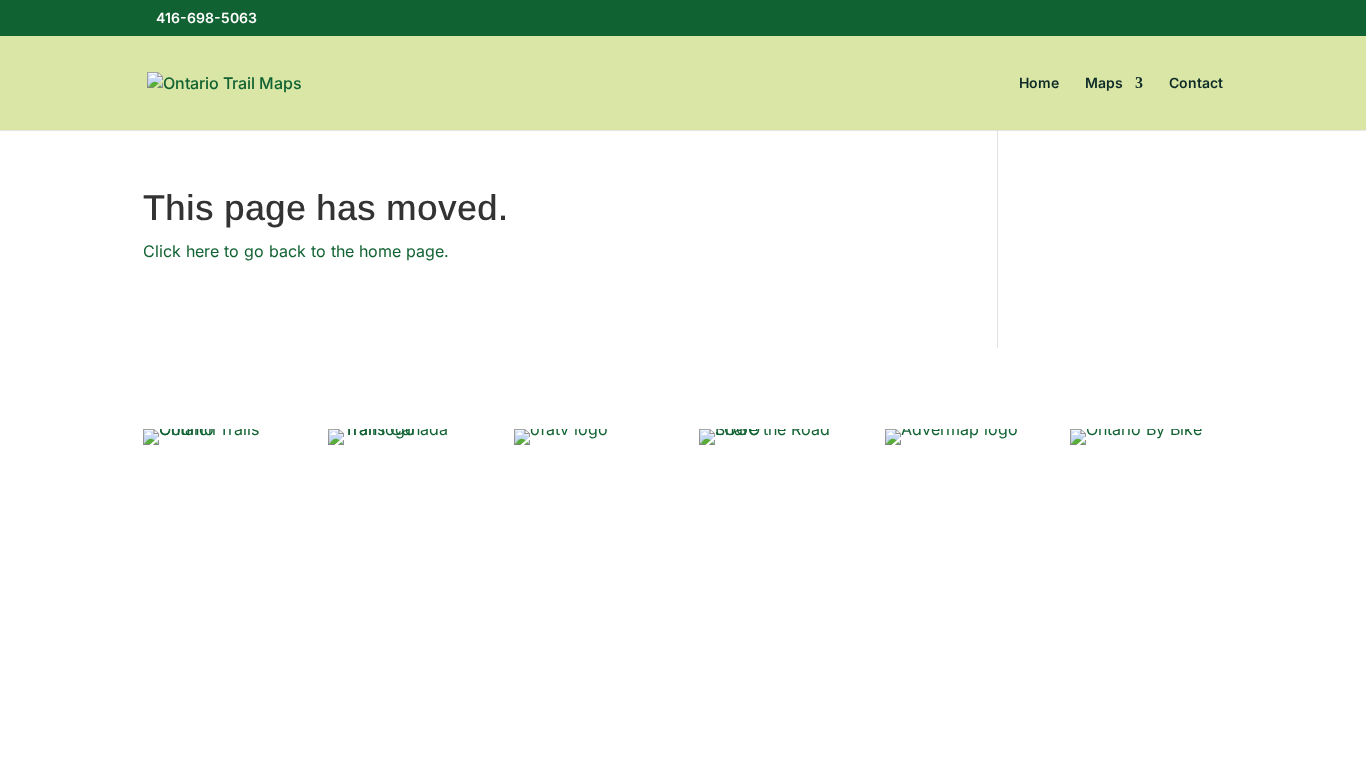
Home (1039, 83)
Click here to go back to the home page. (296, 251)
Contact (1196, 83)
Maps (1104, 83)
